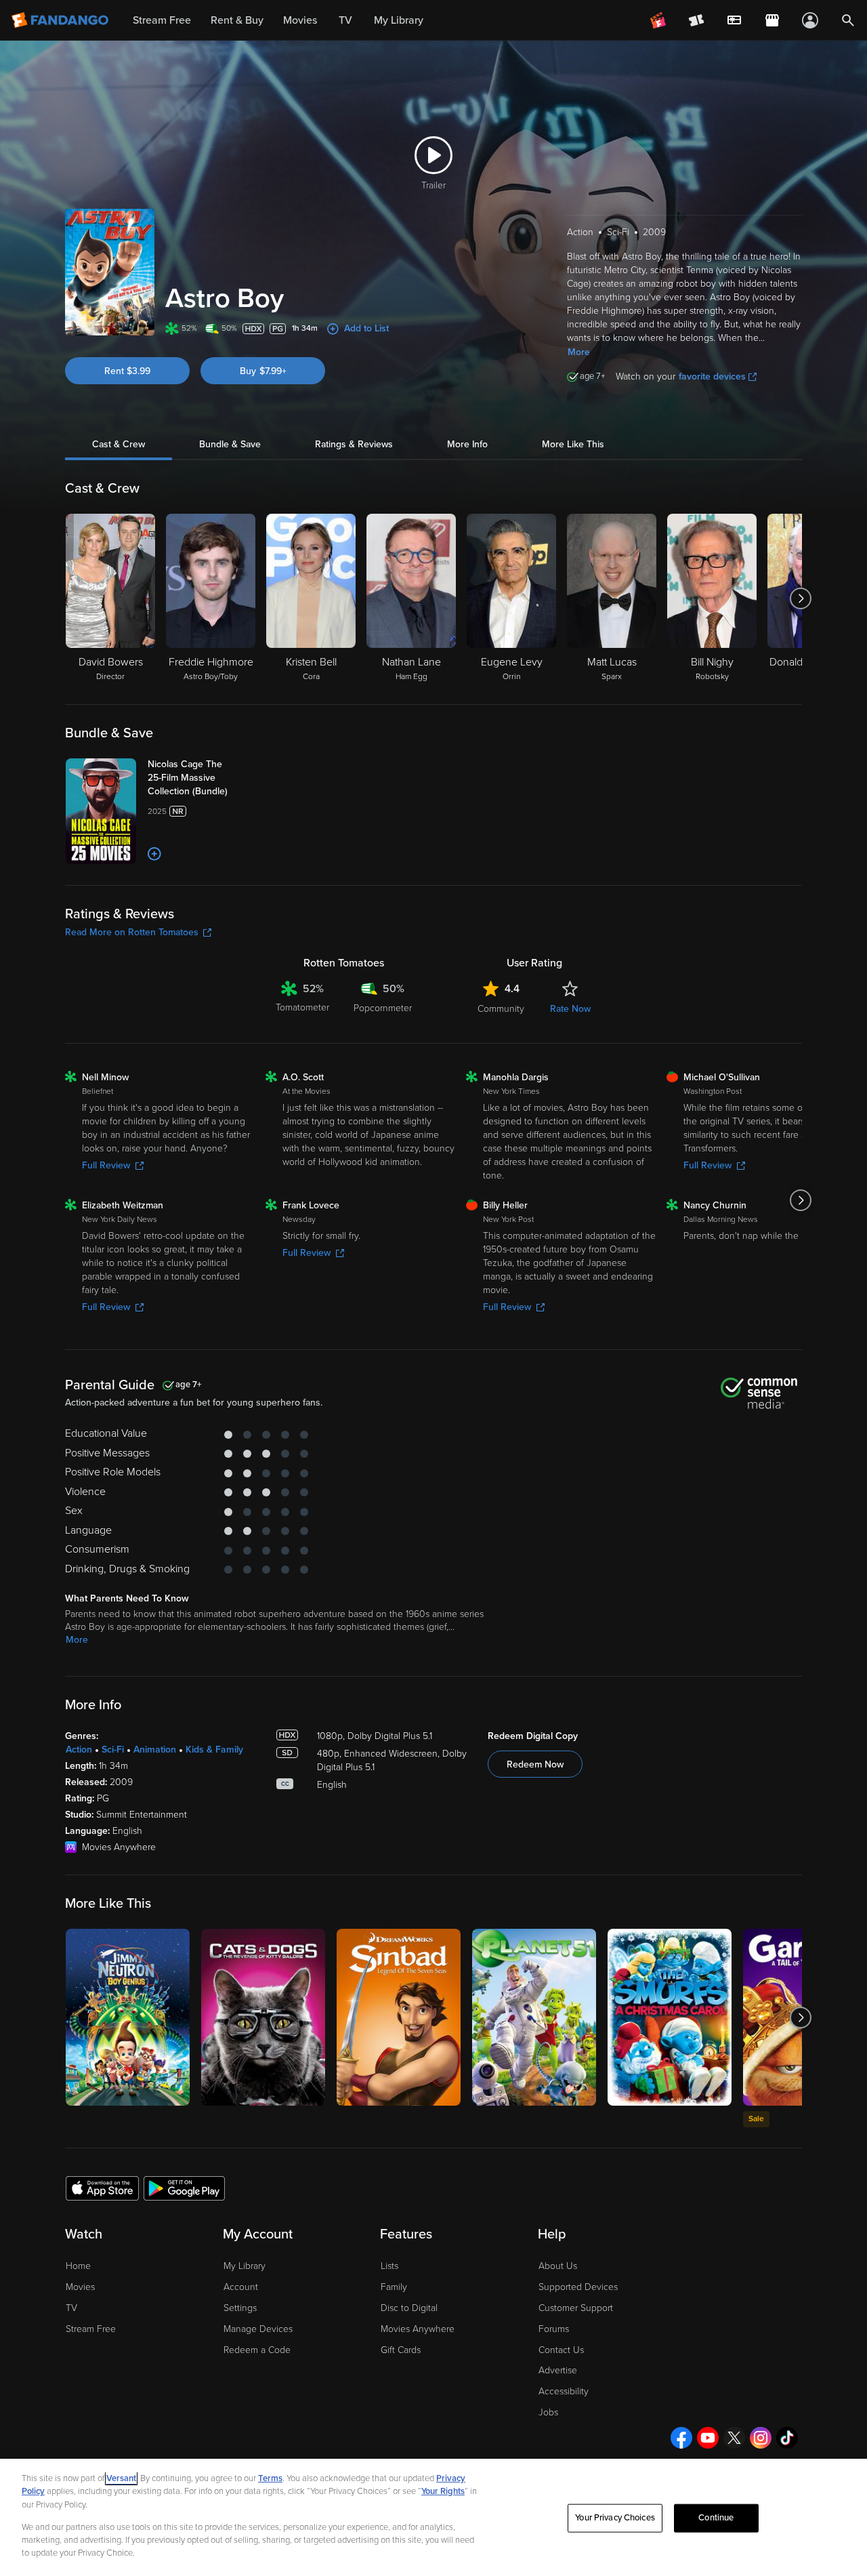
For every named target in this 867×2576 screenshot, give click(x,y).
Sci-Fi (113, 1750)
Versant (121, 2478)
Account (241, 2287)
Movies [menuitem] (300, 20)
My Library (245, 2266)
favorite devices (712, 376)
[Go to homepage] (61, 20)
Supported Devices (578, 2287)
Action (79, 1750)
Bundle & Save (230, 444)
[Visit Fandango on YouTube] (708, 2438)
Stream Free (91, 2329)
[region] (433, 2517)
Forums (554, 2329)
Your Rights (443, 2491)
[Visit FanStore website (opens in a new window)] (772, 20)
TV (71, 2308)
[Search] (848, 20)
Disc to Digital (409, 2308)
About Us (558, 2266)
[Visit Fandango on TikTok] (787, 2438)
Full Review (106, 1165)
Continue (716, 2518)
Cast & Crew (119, 444)
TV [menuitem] (345, 20)
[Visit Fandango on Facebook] (681, 2438)
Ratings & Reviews (354, 444)
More (579, 352)
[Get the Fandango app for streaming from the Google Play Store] (184, 2188)
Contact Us (561, 2350)
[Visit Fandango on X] (734, 2438)
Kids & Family (214, 1750)
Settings (240, 2308)
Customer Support (576, 2308)
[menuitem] (734, 20)
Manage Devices (258, 2329)
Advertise (558, 2370)
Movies (80, 2287)
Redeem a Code (257, 2350)
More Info (467, 444)
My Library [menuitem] (399, 20)
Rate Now (570, 1009)
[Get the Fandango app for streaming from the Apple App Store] (102, 2188)
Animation (155, 1750)
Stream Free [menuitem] (162, 20)
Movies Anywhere (418, 2329)
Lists (389, 2266)
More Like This (573, 444)
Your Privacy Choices (615, 2518)
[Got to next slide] (800, 598)
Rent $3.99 (127, 371)
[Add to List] (154, 854)
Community (501, 1009)
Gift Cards (401, 2350)
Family (394, 2287)
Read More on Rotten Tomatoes (132, 932)
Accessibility (564, 2391)
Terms (270, 2478)
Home (78, 2266)
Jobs (548, 2412)
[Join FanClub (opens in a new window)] (658, 20)
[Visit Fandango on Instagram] (761, 2438)
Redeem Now (535, 1764)
